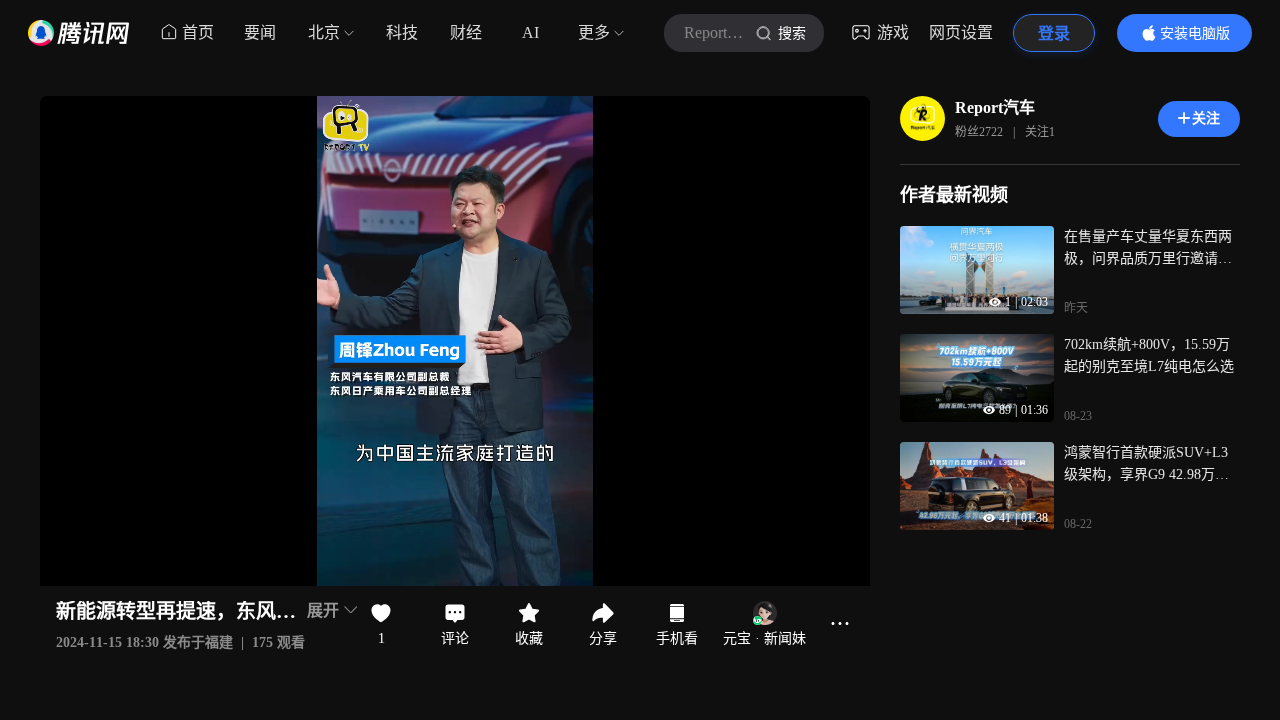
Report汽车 (995, 107)
